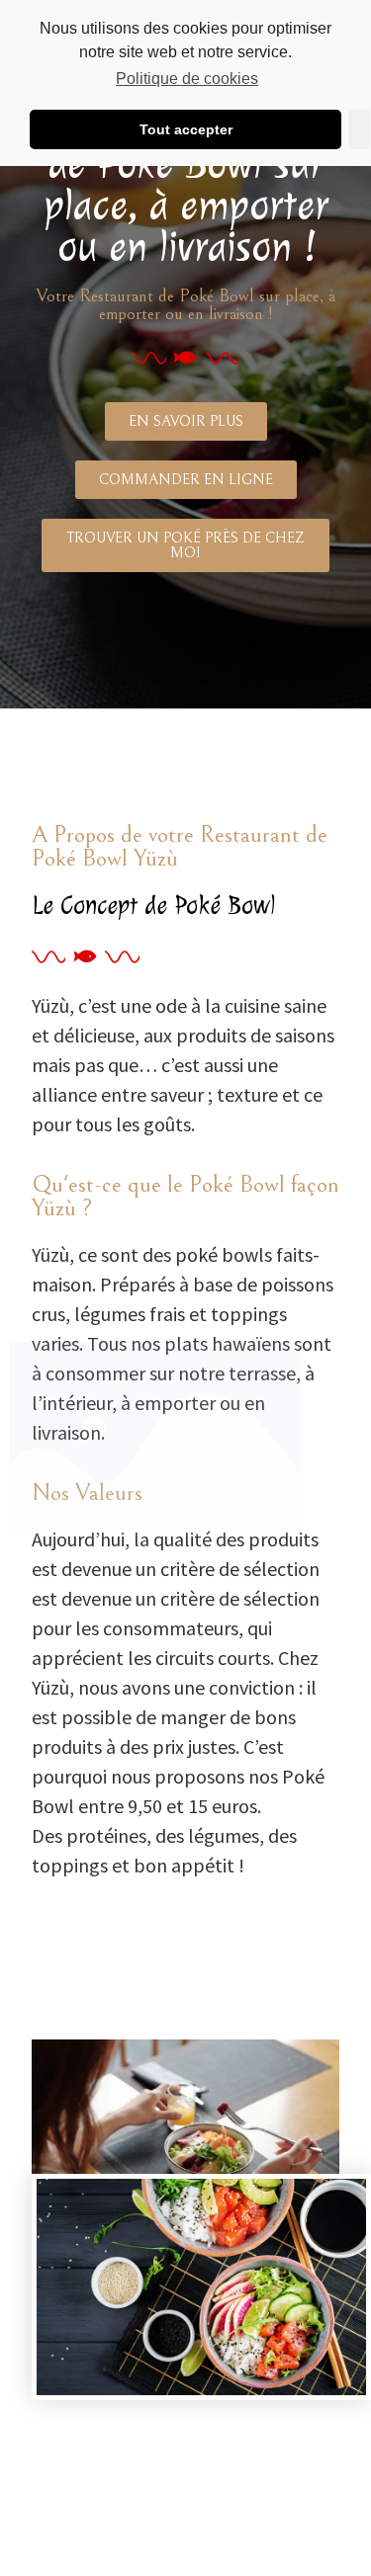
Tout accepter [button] (186, 129)
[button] (186, 421)
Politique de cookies (187, 79)
